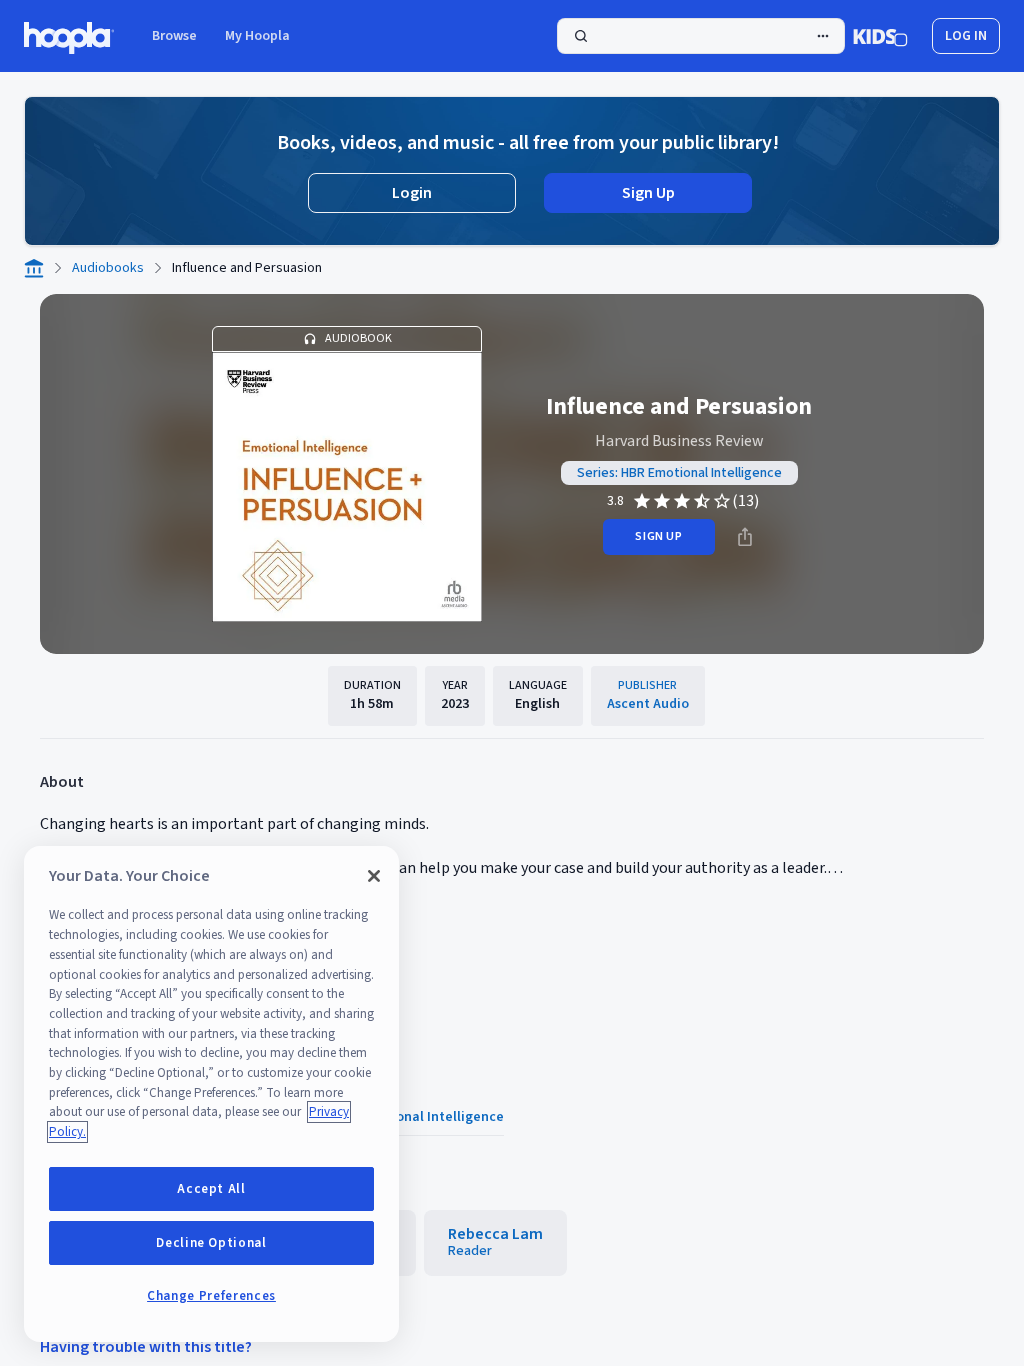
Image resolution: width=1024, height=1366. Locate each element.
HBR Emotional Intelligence (417, 1117)
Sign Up (648, 193)
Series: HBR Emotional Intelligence (679, 473)
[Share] (745, 537)
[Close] (374, 876)
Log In (966, 36)
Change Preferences (211, 1296)
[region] (211, 1094)
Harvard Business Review (679, 441)
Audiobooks (108, 268)
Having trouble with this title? (146, 1347)
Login (412, 193)
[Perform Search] (701, 36)
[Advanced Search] (823, 36)
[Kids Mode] (880, 36)
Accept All (211, 1189)
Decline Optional (211, 1243)
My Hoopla (257, 36)
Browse (174, 36)
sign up (658, 536)
